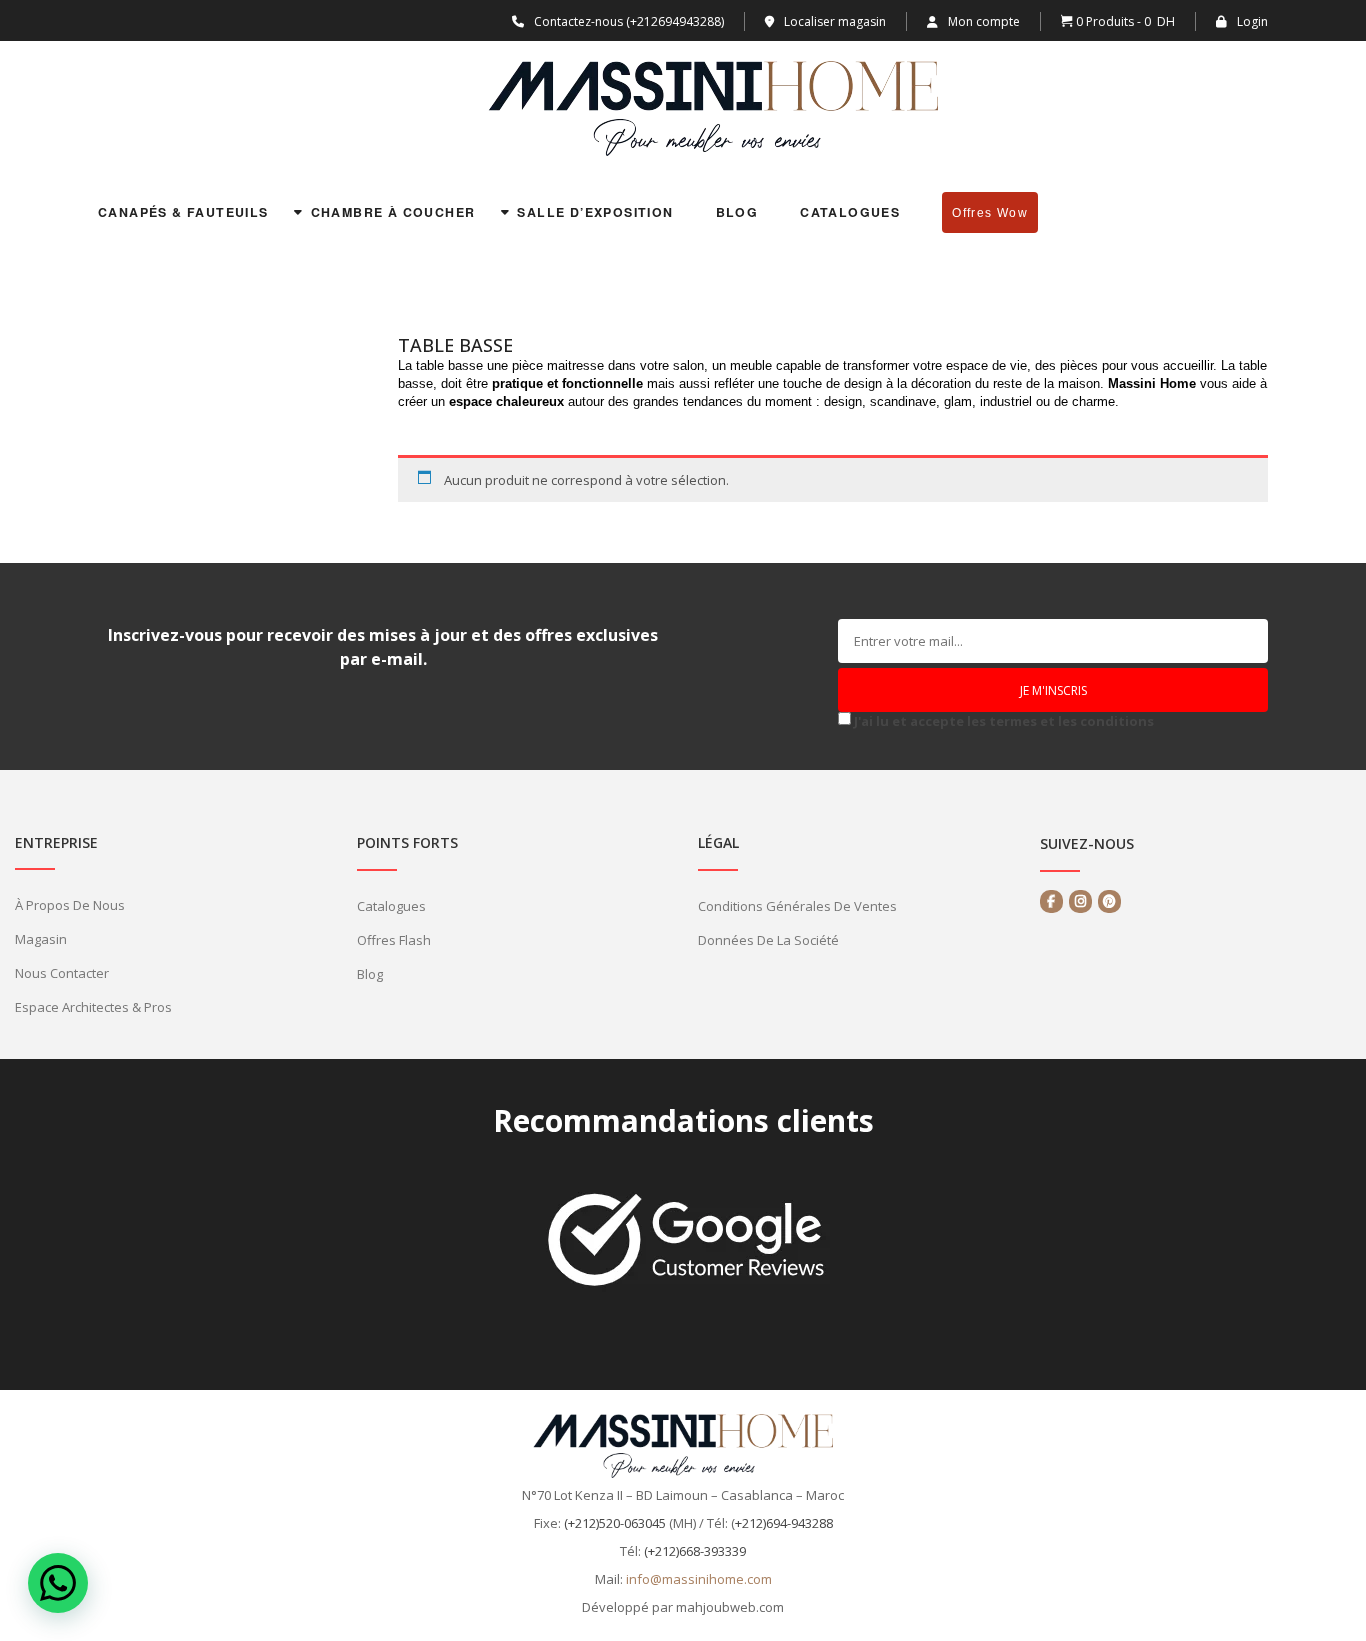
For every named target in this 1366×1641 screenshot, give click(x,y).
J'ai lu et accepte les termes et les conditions (1004, 721)
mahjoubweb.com (730, 1607)
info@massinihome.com (699, 1579)
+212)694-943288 (784, 1523)
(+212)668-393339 (695, 1551)
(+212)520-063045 (615, 1523)
